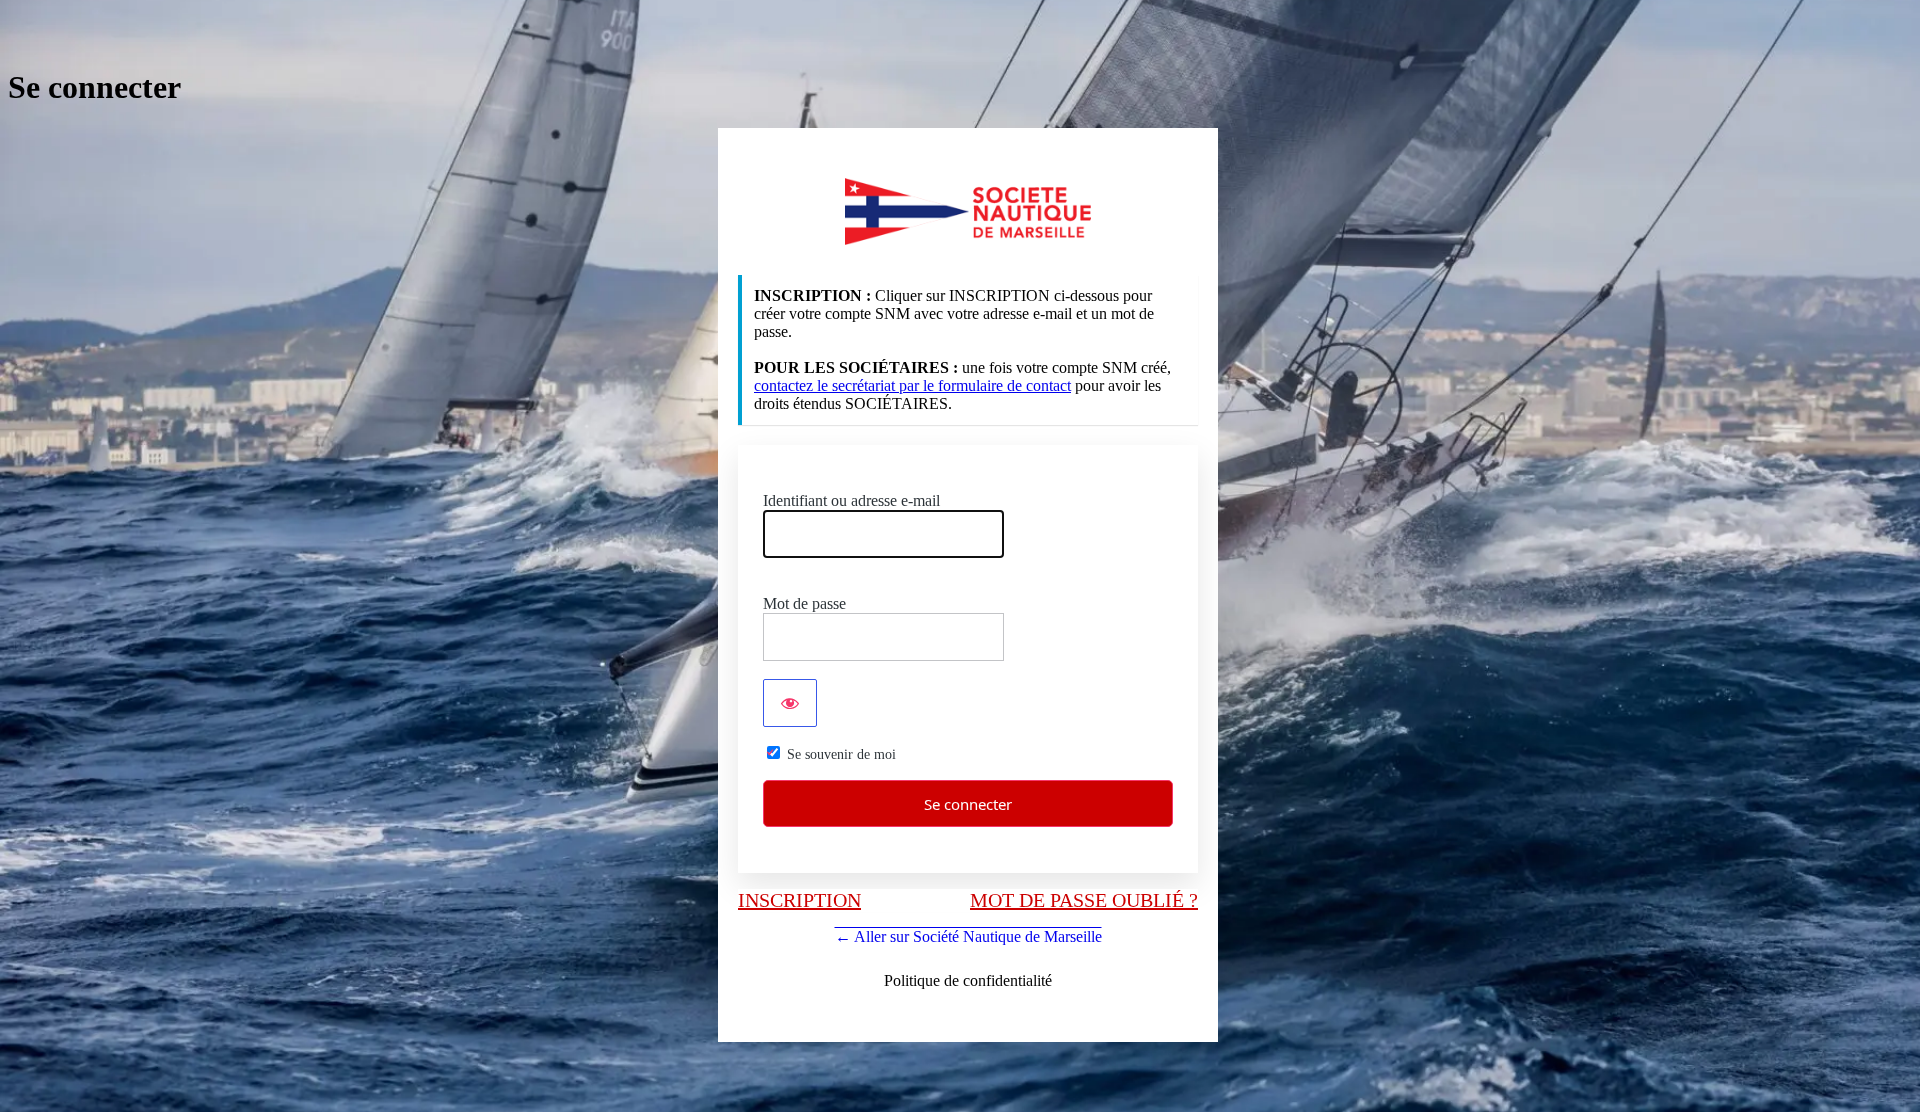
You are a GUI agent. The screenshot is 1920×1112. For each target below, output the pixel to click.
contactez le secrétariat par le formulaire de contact (912, 385)
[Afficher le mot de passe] (790, 703)
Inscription (799, 900)
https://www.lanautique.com (968, 211)
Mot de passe (804, 603)
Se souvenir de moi (841, 754)
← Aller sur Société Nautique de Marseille (968, 936)
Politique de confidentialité (968, 980)
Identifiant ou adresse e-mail (851, 500)
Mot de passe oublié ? (1084, 900)
